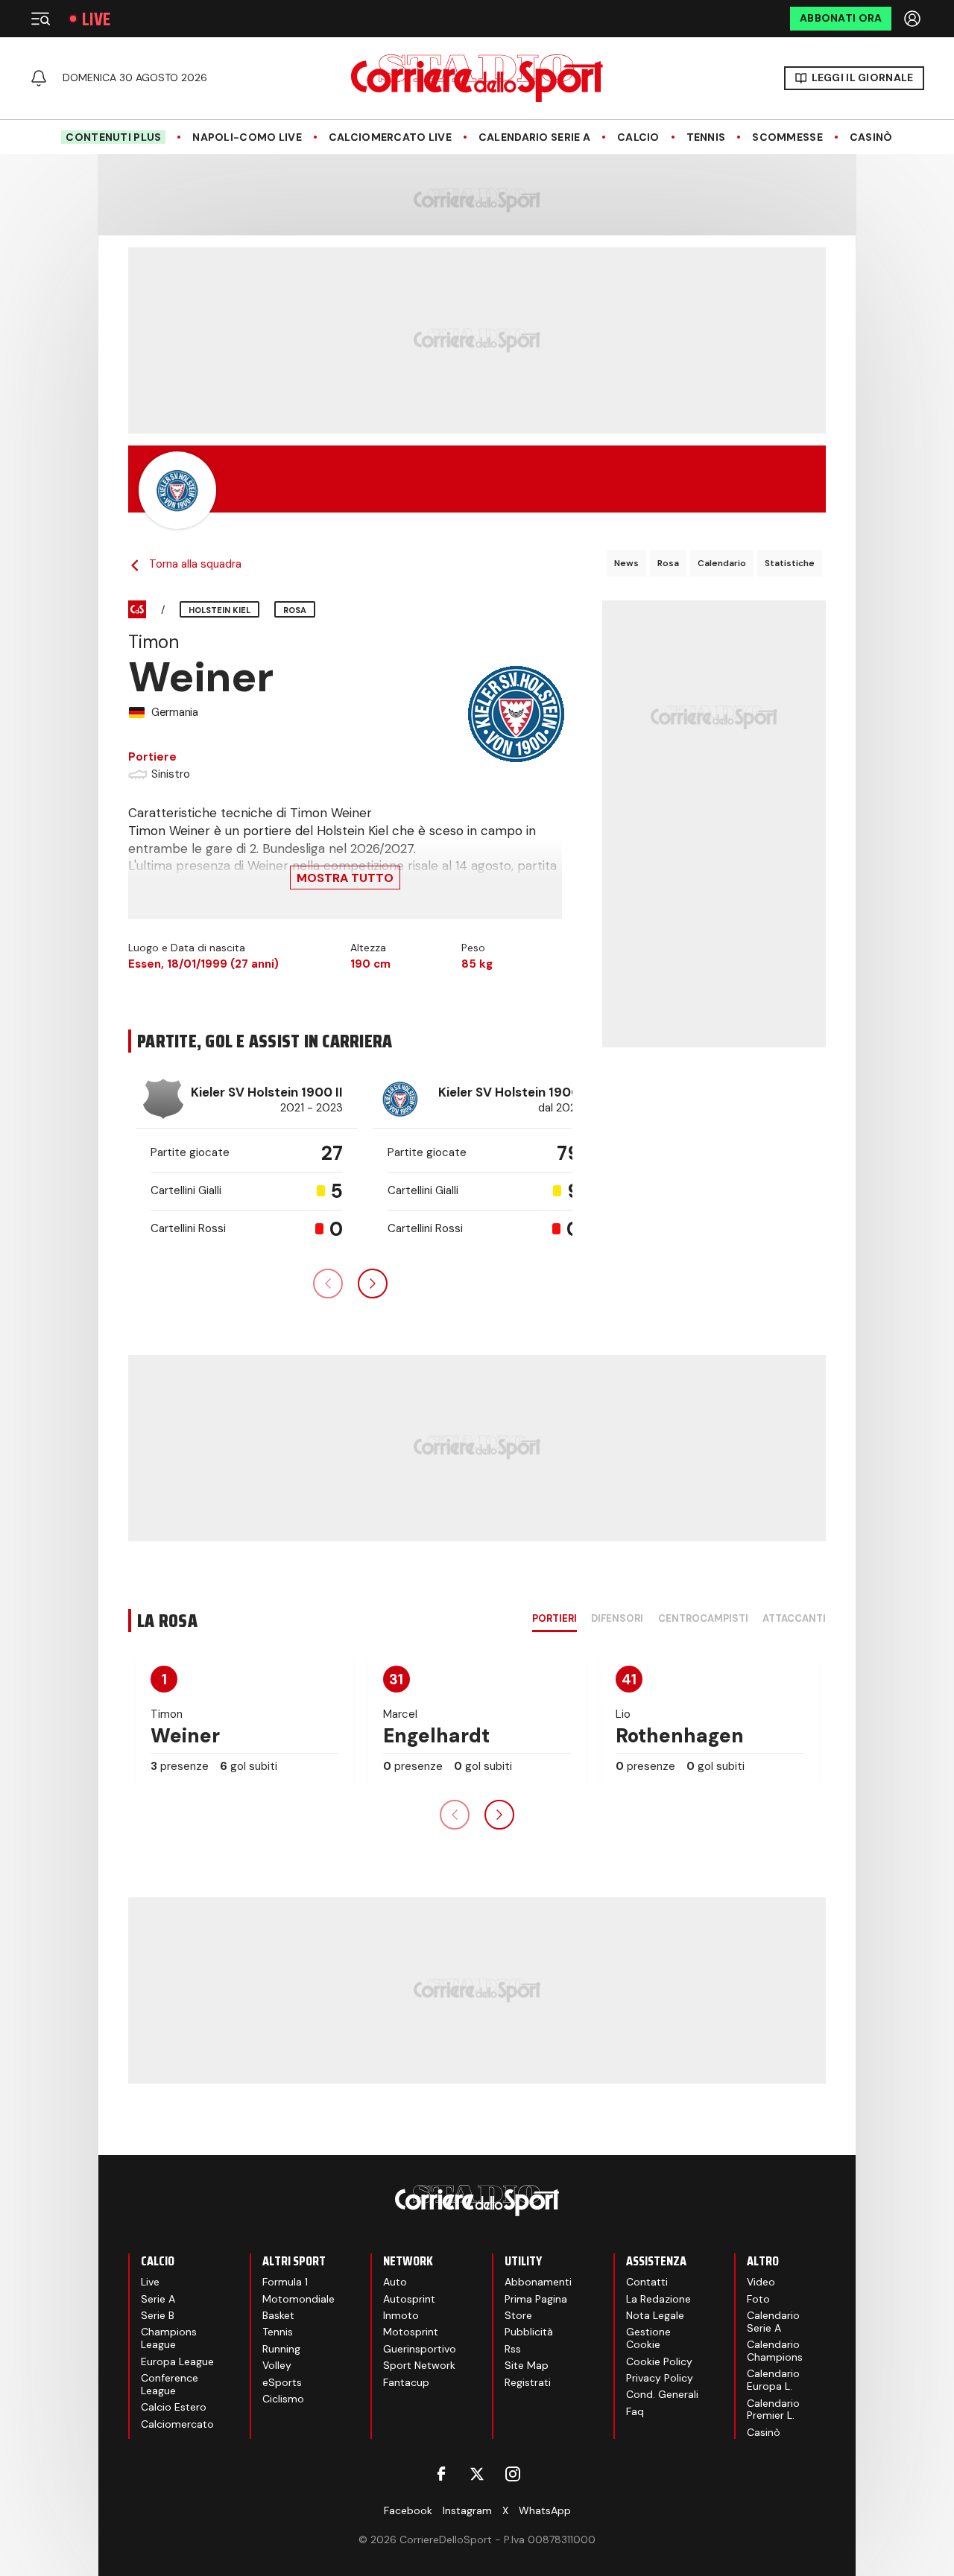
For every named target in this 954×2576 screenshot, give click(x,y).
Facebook (408, 2510)
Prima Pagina (536, 2299)
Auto (395, 2282)
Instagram (467, 2510)
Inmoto (401, 2315)
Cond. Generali (662, 2394)
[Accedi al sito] (914, 19)
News (626, 563)
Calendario (722, 563)
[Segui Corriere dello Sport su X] (477, 2474)
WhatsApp (545, 2510)
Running (281, 2349)
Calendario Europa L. (773, 2380)
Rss (513, 2349)
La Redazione (658, 2299)
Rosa (668, 563)
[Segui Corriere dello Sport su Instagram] (513, 2474)
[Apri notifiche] (39, 78)
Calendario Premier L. (773, 2410)
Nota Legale (655, 2315)
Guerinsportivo (420, 2349)
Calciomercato (177, 2424)
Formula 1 (285, 2282)
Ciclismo (283, 2399)
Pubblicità (529, 2332)
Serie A (158, 2299)
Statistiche (790, 563)
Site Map (527, 2365)
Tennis (706, 137)
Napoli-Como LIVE (247, 137)
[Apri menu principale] (40, 19)
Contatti (647, 2282)
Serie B (158, 2315)
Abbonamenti (538, 2282)
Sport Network (419, 2365)
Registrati (528, 2382)
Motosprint (411, 2332)
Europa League (177, 2361)
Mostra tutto (345, 878)
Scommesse (787, 137)
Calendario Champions (775, 2351)
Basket (278, 2315)
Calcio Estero (174, 2407)
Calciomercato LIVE (390, 137)
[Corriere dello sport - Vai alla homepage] (477, 78)
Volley (277, 2365)
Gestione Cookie (648, 2338)
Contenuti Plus (113, 137)
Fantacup (406, 2382)
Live (96, 19)
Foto (758, 2299)
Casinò (871, 137)
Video (761, 2282)
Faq (635, 2411)
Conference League (170, 2384)
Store (518, 2315)
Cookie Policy (659, 2361)
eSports (282, 2382)
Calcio (638, 137)
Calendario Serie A (534, 137)
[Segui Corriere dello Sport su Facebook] (441, 2474)
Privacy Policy (660, 2378)
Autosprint (409, 2299)
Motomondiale (298, 2299)
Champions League (169, 2338)
